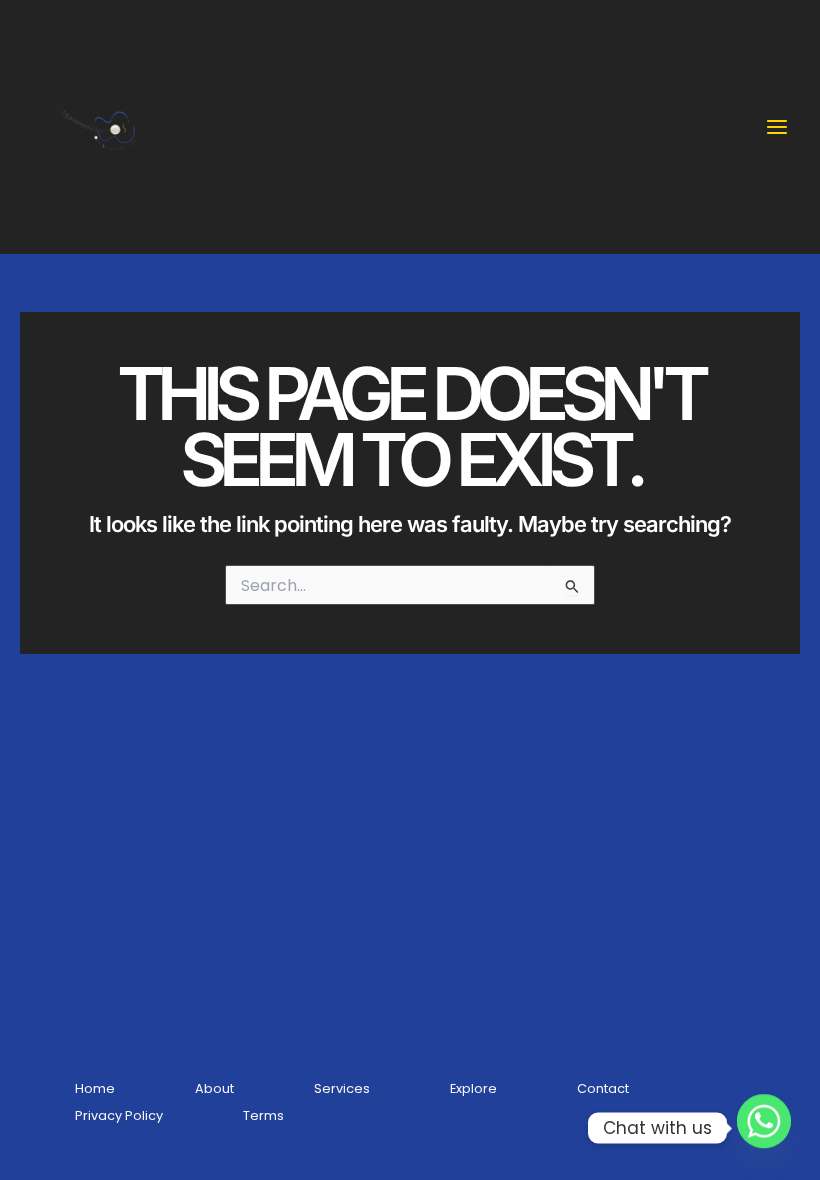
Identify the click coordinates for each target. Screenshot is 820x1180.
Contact (603, 1088)
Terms (263, 1115)
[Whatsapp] (764, 1128)
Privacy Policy (119, 1115)
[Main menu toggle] (777, 127)
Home (95, 1088)
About (214, 1088)
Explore (473, 1088)
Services (342, 1088)
